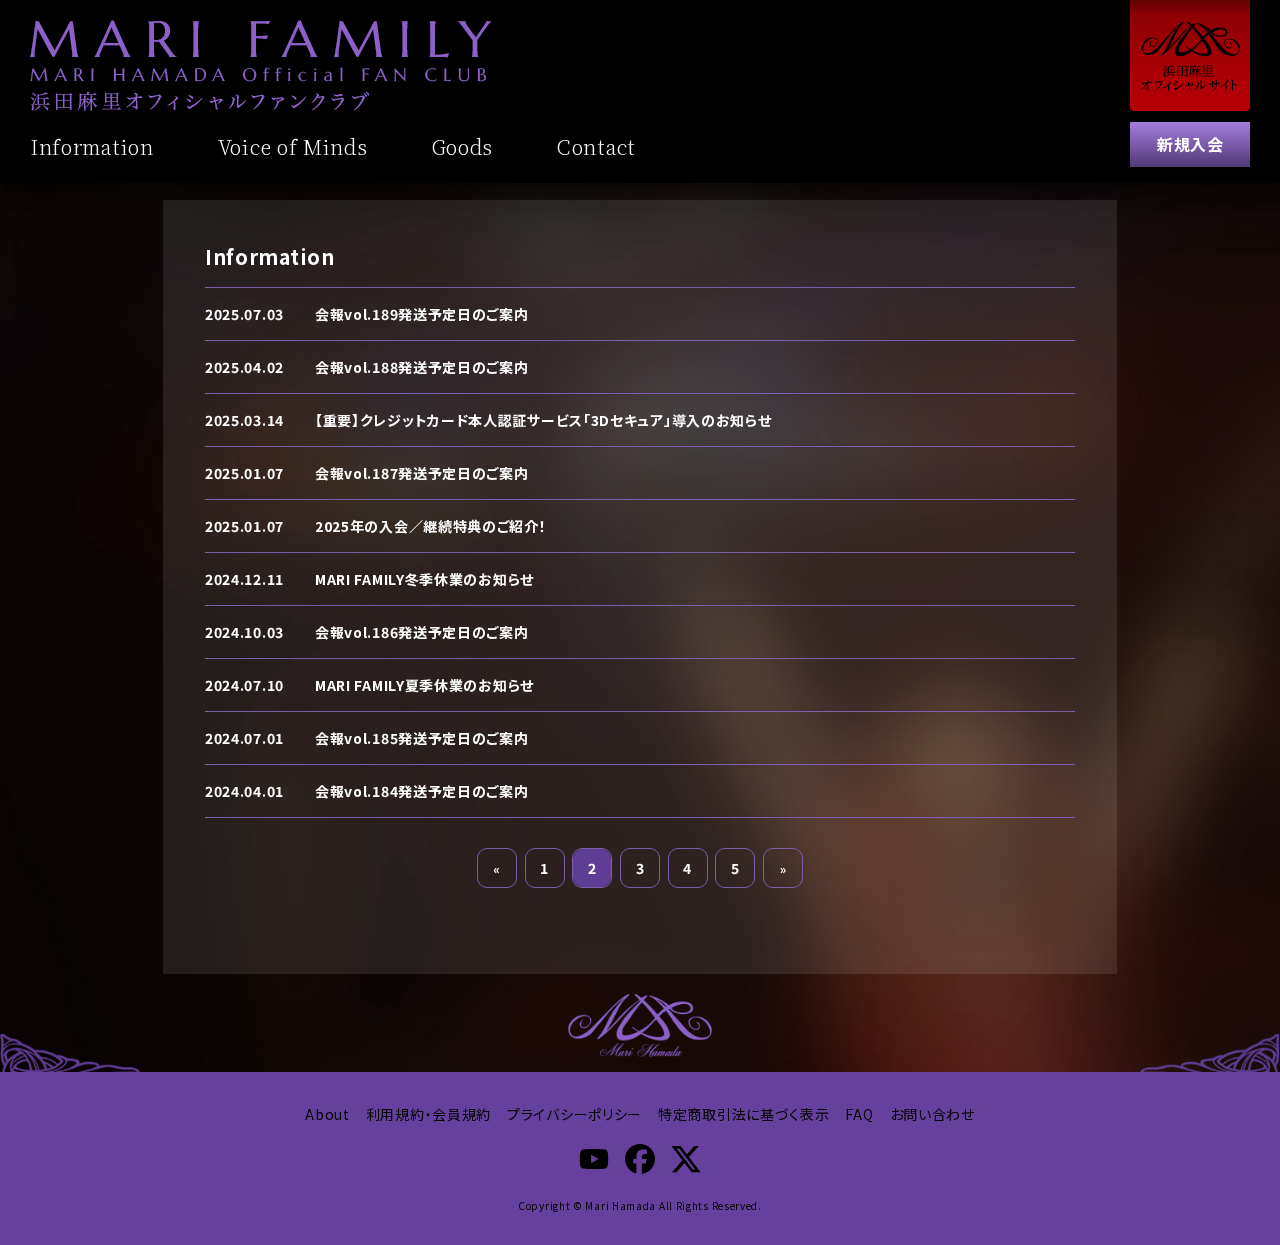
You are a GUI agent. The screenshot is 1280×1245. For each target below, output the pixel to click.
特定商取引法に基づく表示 (743, 1114)
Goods (463, 146)
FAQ (859, 1114)
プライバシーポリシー (574, 1114)
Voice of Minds (293, 146)
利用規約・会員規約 (428, 1114)
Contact (596, 146)
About (327, 1114)
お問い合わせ (932, 1114)
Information (92, 146)
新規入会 (1190, 144)
